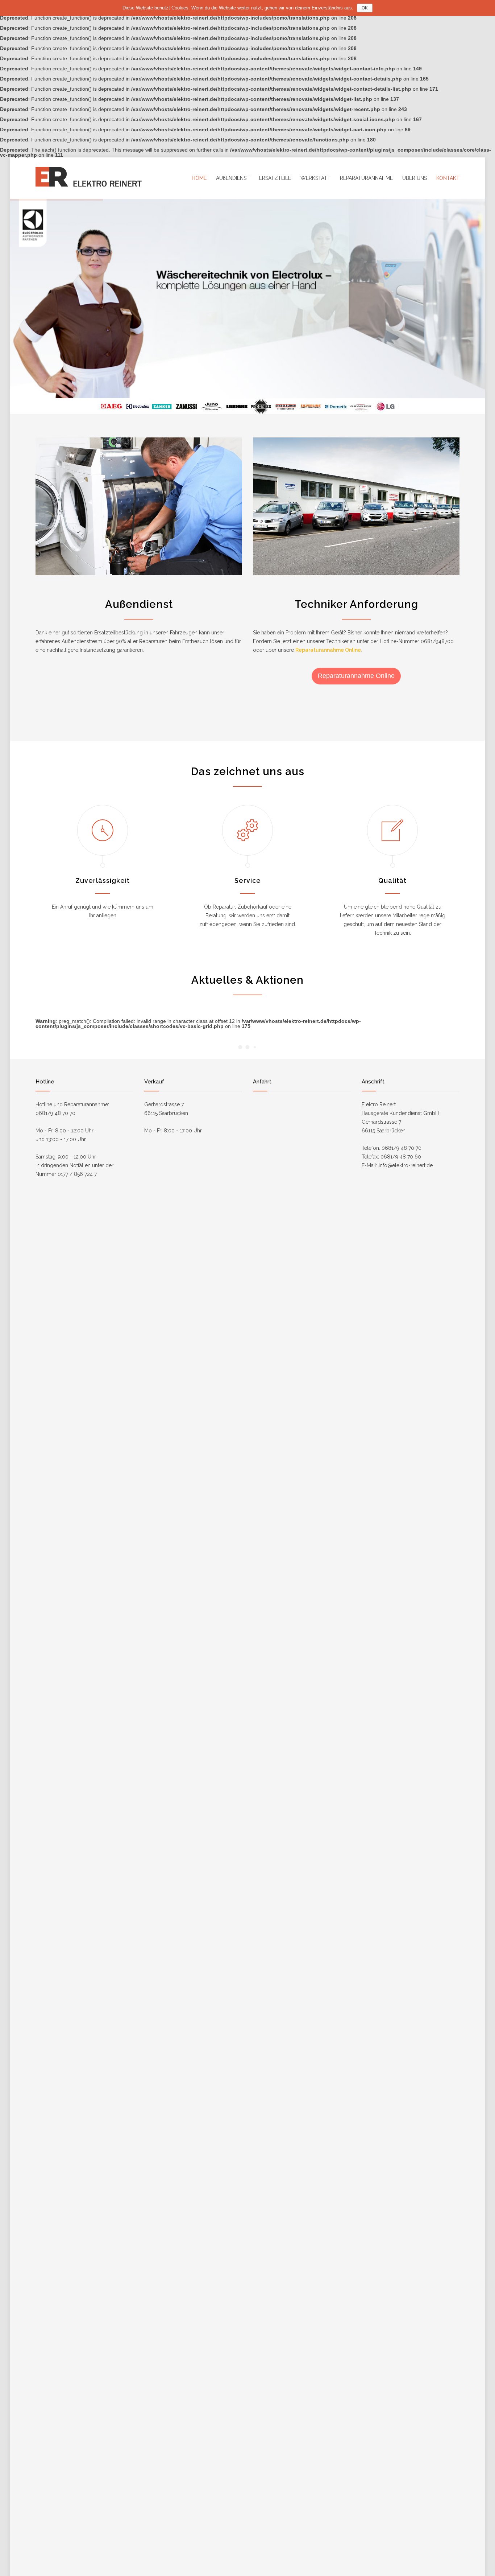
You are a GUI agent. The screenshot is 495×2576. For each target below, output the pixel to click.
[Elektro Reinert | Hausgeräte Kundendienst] (103, 178)
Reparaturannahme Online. (329, 650)
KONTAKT (448, 178)
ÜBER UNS (415, 178)
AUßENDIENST (233, 178)
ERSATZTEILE (275, 178)
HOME (199, 178)
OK (365, 8)
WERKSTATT (315, 178)
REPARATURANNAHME (366, 178)
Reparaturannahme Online (356, 676)
